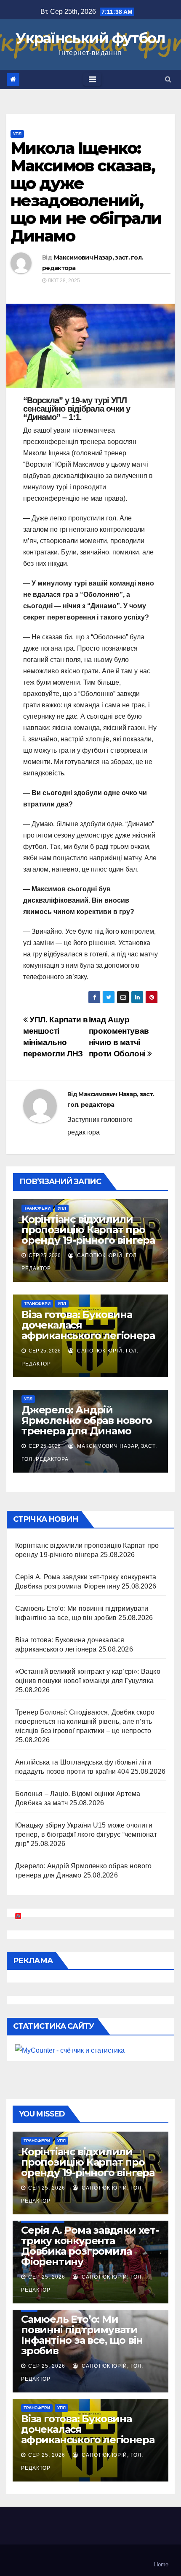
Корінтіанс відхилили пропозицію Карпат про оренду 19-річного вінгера (88, 1230)
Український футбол (90, 38)
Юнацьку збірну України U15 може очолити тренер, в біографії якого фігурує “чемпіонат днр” (86, 1834)
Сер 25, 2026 (47, 2188)
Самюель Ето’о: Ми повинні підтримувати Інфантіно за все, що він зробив (82, 2335)
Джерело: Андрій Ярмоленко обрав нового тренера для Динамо (87, 1420)
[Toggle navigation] (92, 79)
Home (161, 2564)
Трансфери (37, 1208)
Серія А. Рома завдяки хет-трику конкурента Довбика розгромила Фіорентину (90, 2246)
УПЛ (17, 134)
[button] (168, 79)
